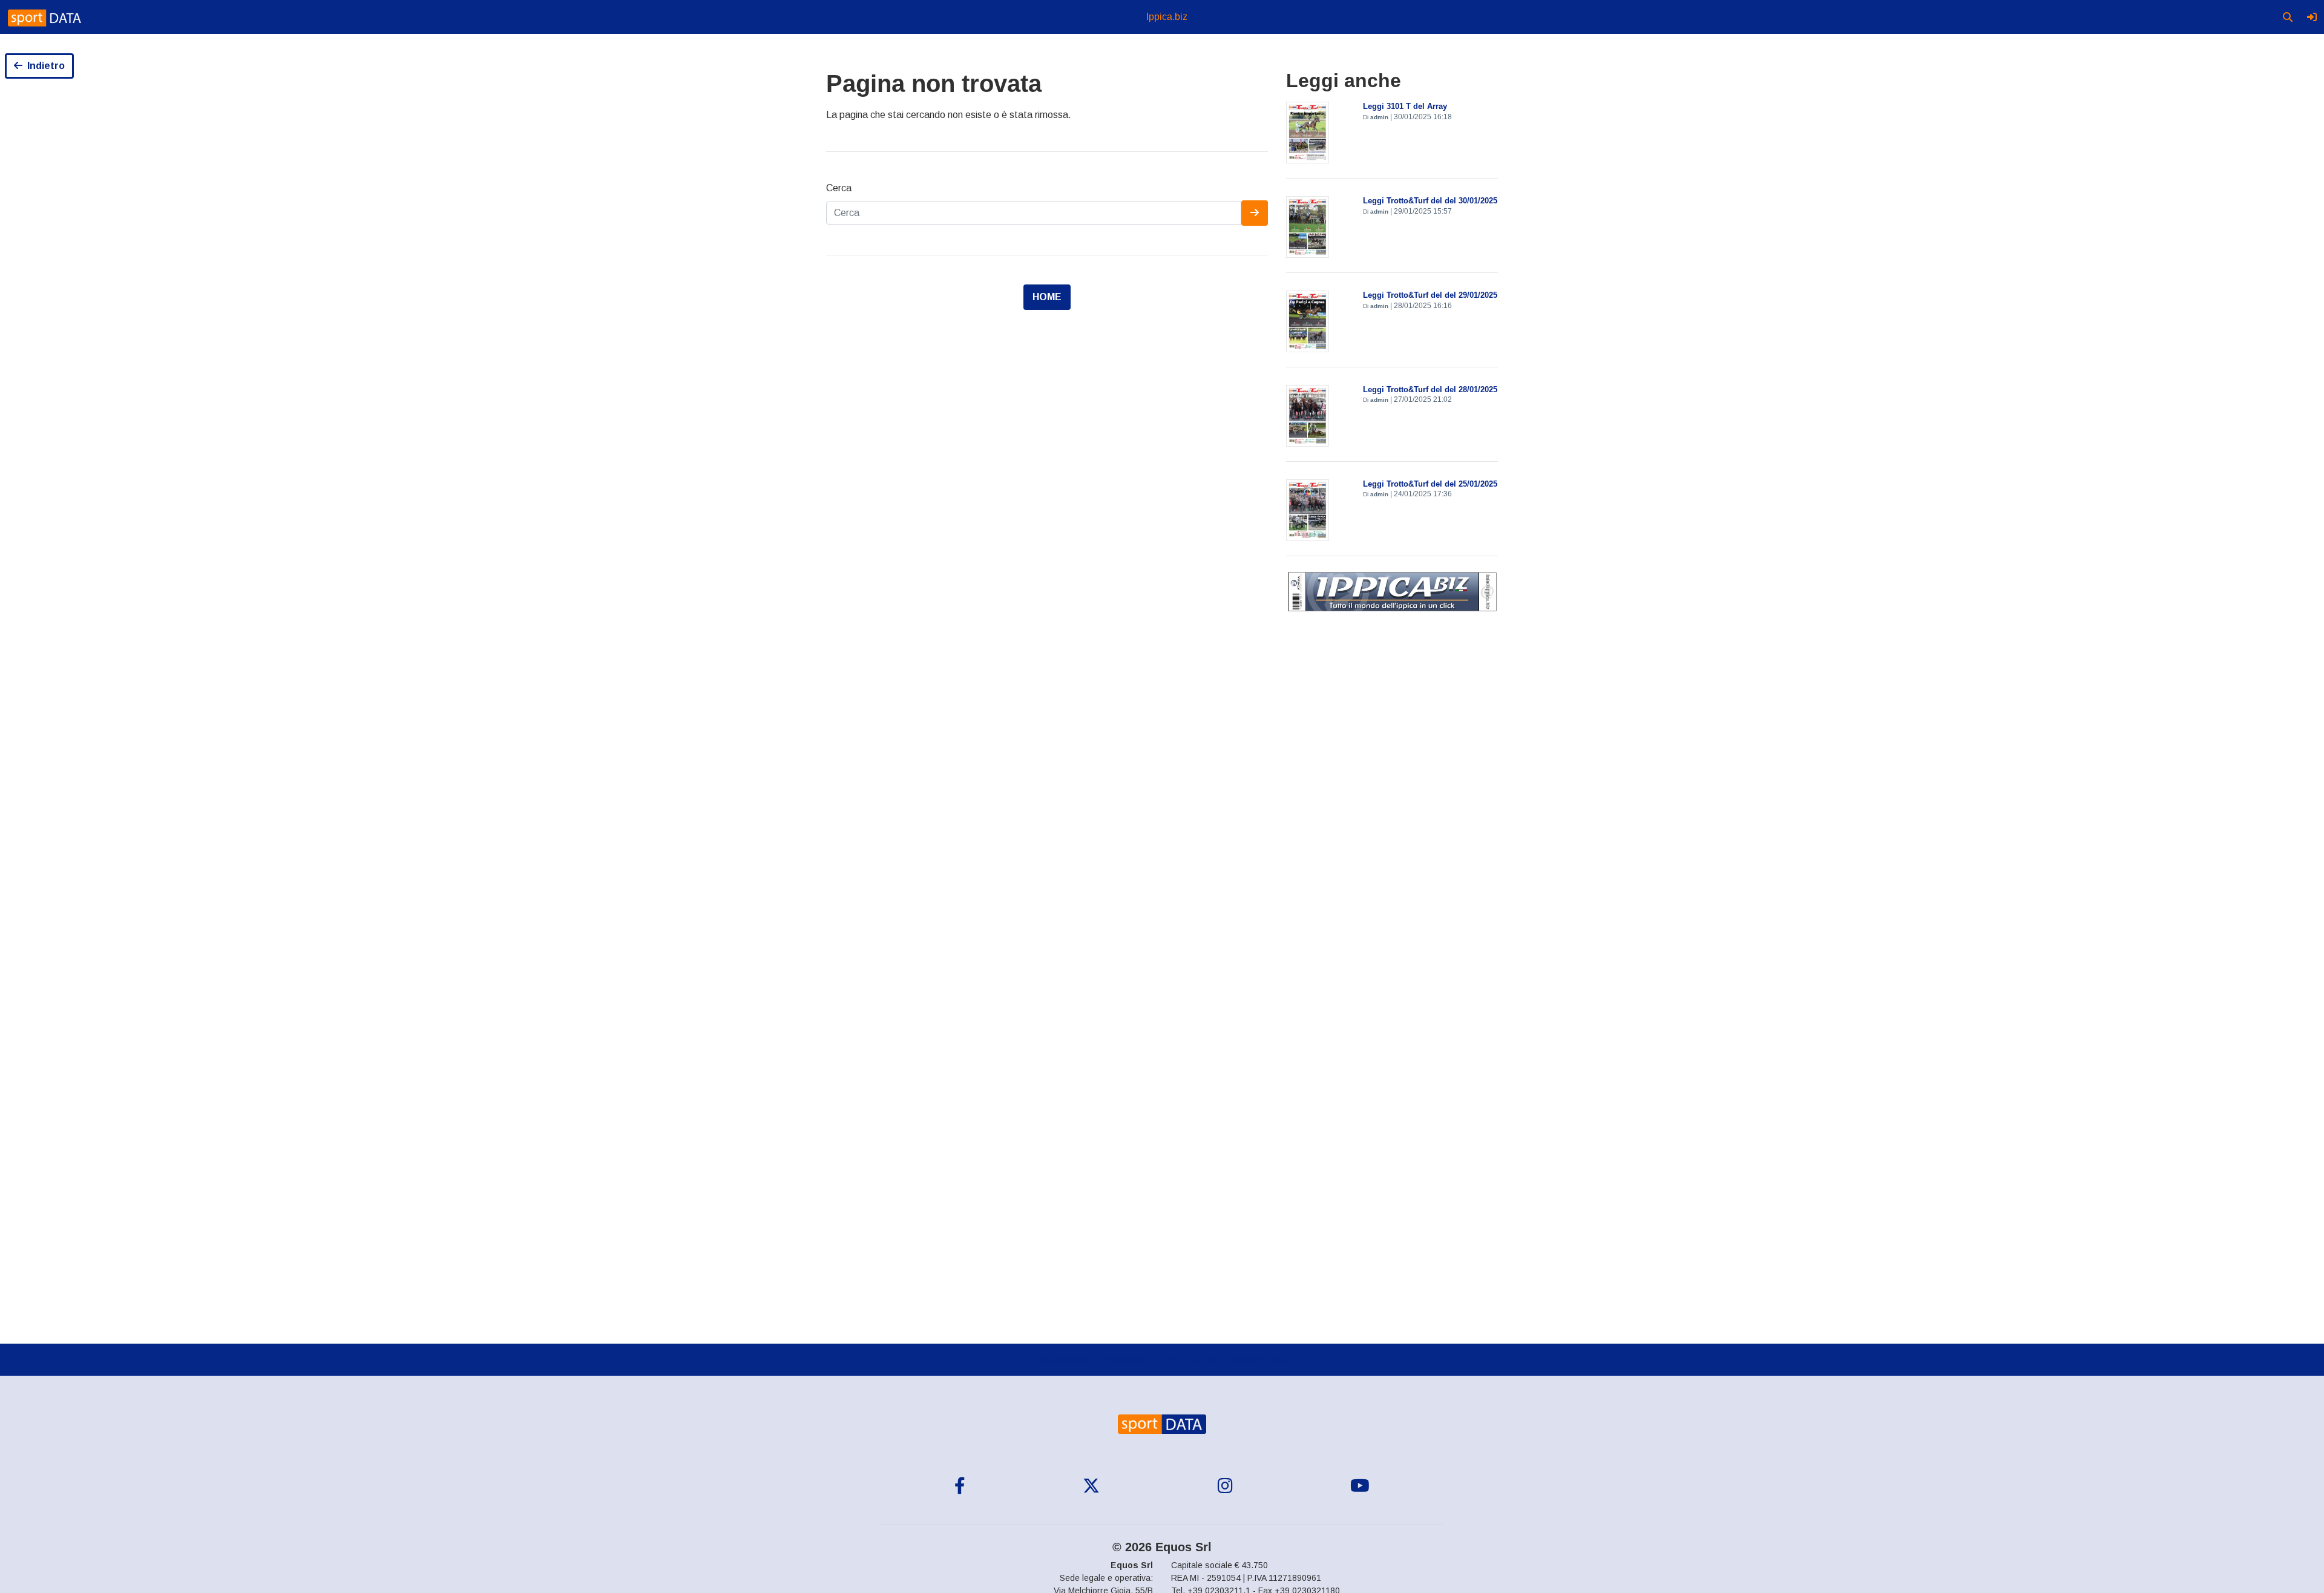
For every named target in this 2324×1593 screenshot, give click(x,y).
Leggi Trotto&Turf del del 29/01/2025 (1430, 295)
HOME (1047, 297)
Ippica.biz (1167, 17)
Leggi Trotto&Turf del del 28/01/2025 (1430, 389)
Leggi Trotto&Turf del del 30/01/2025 (1430, 201)
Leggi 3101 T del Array (1405, 106)
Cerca (839, 188)
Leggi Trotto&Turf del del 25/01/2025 (1430, 484)
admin (1379, 117)
